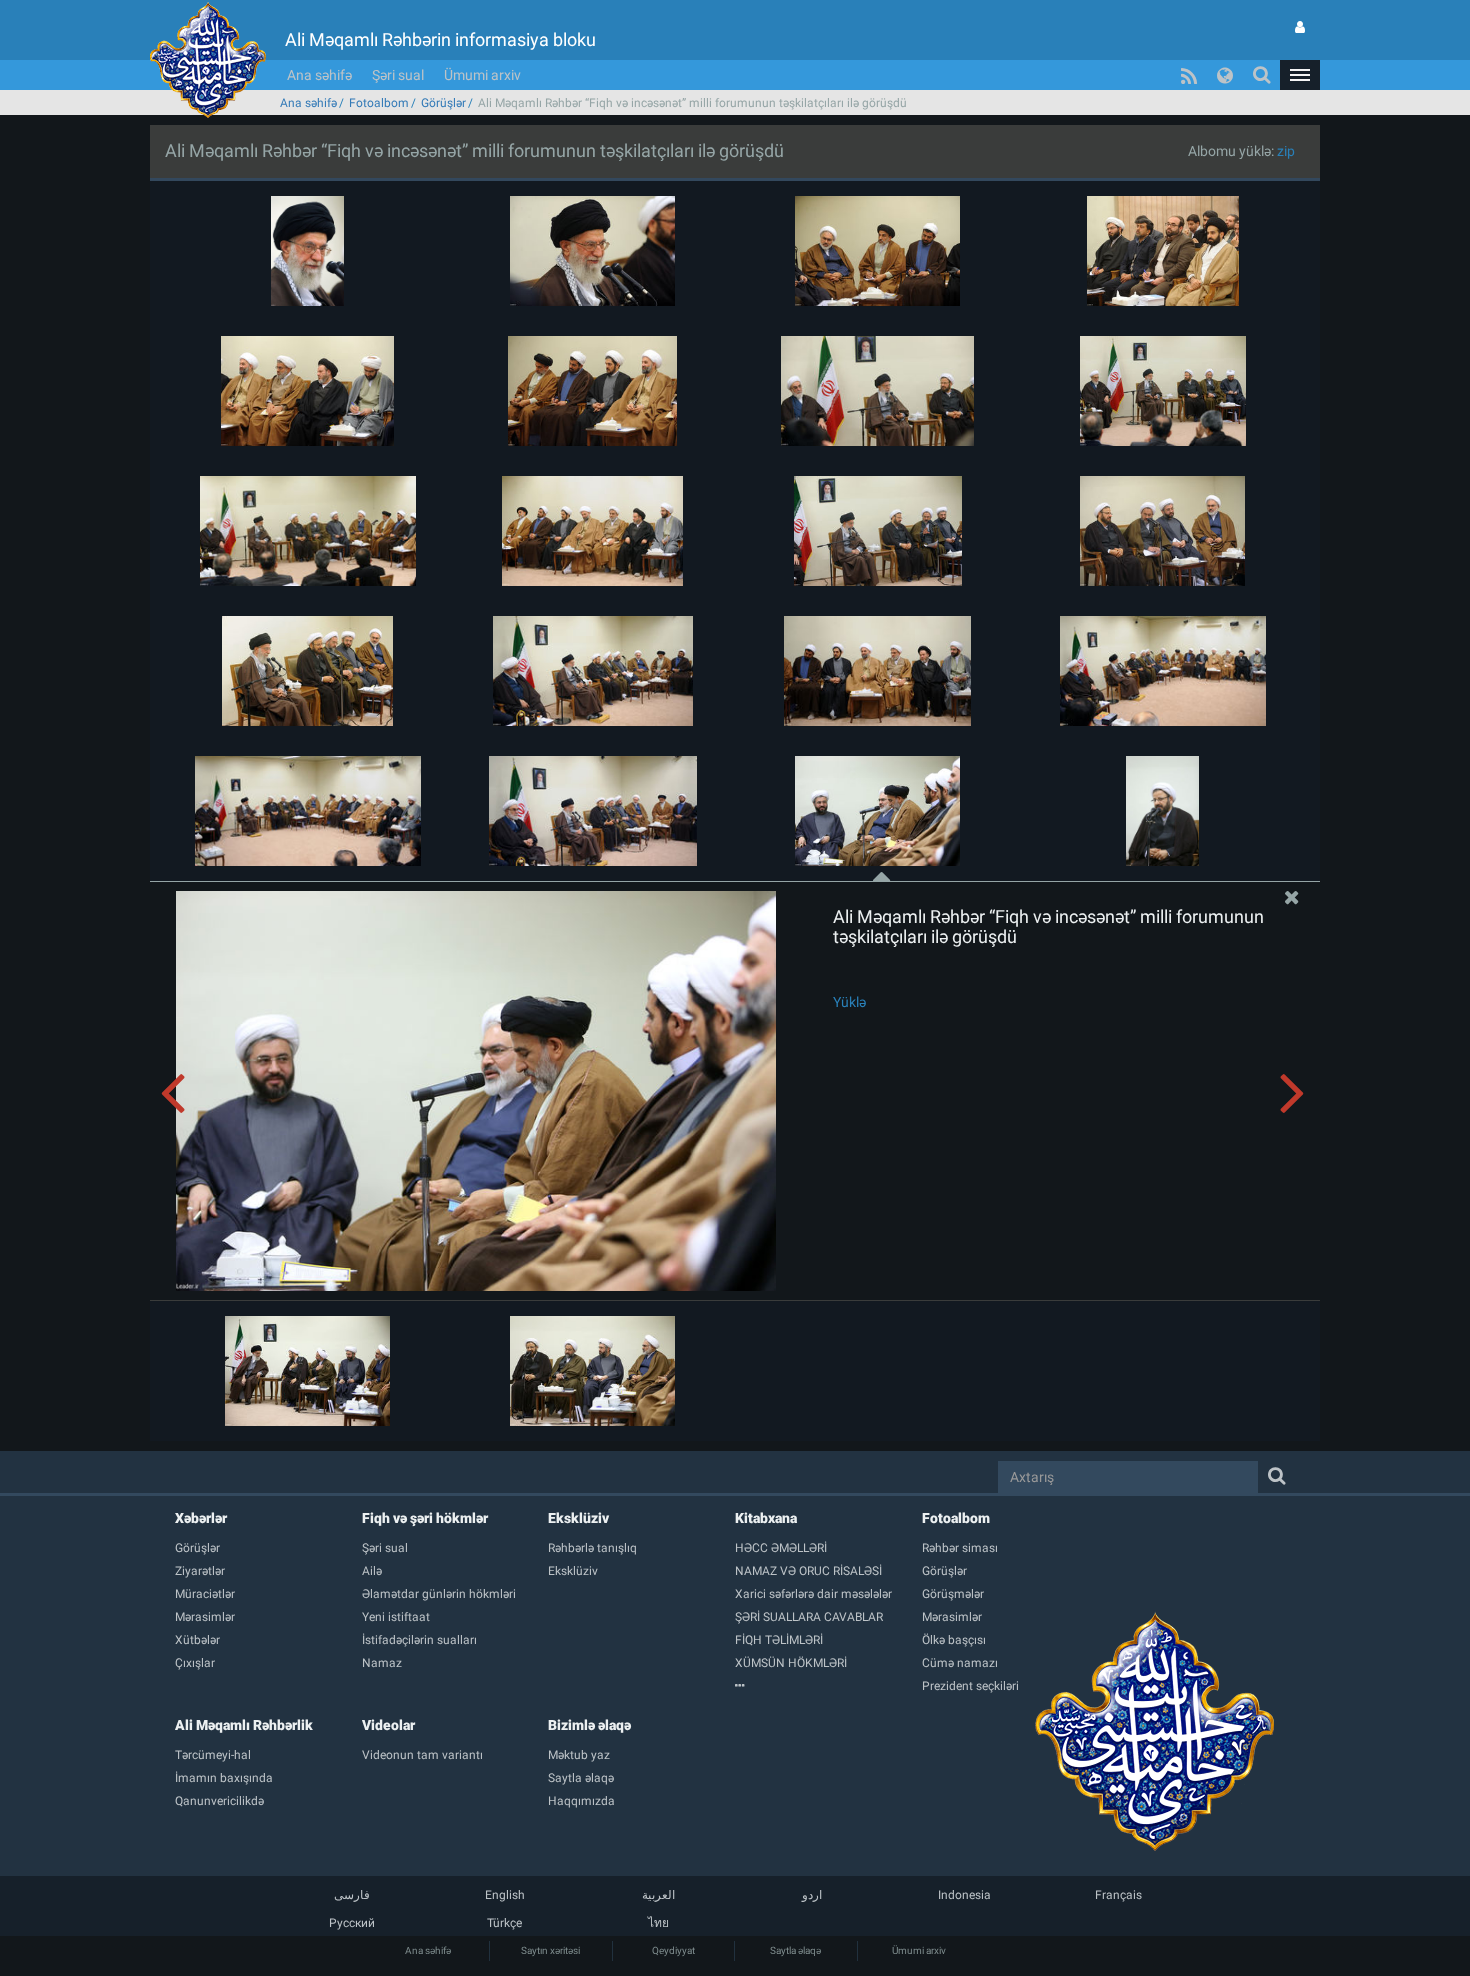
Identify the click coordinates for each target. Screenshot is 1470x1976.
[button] (1300, 75)
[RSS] (1189, 75)
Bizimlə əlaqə (589, 1725)
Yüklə (849, 1002)
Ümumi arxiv (482, 75)
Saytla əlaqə (795, 1950)
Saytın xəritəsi (550, 1950)
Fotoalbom (379, 103)
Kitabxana (766, 1518)
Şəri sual (398, 75)
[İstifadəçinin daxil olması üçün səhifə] (1300, 27)
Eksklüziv (578, 1518)
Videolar (388, 1725)
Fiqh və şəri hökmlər (425, 1518)
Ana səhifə (319, 75)
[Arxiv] (828, 1686)
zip (1286, 151)
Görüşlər (443, 103)
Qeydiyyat (673, 1950)
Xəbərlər (201, 1518)
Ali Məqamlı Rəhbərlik (244, 1725)
